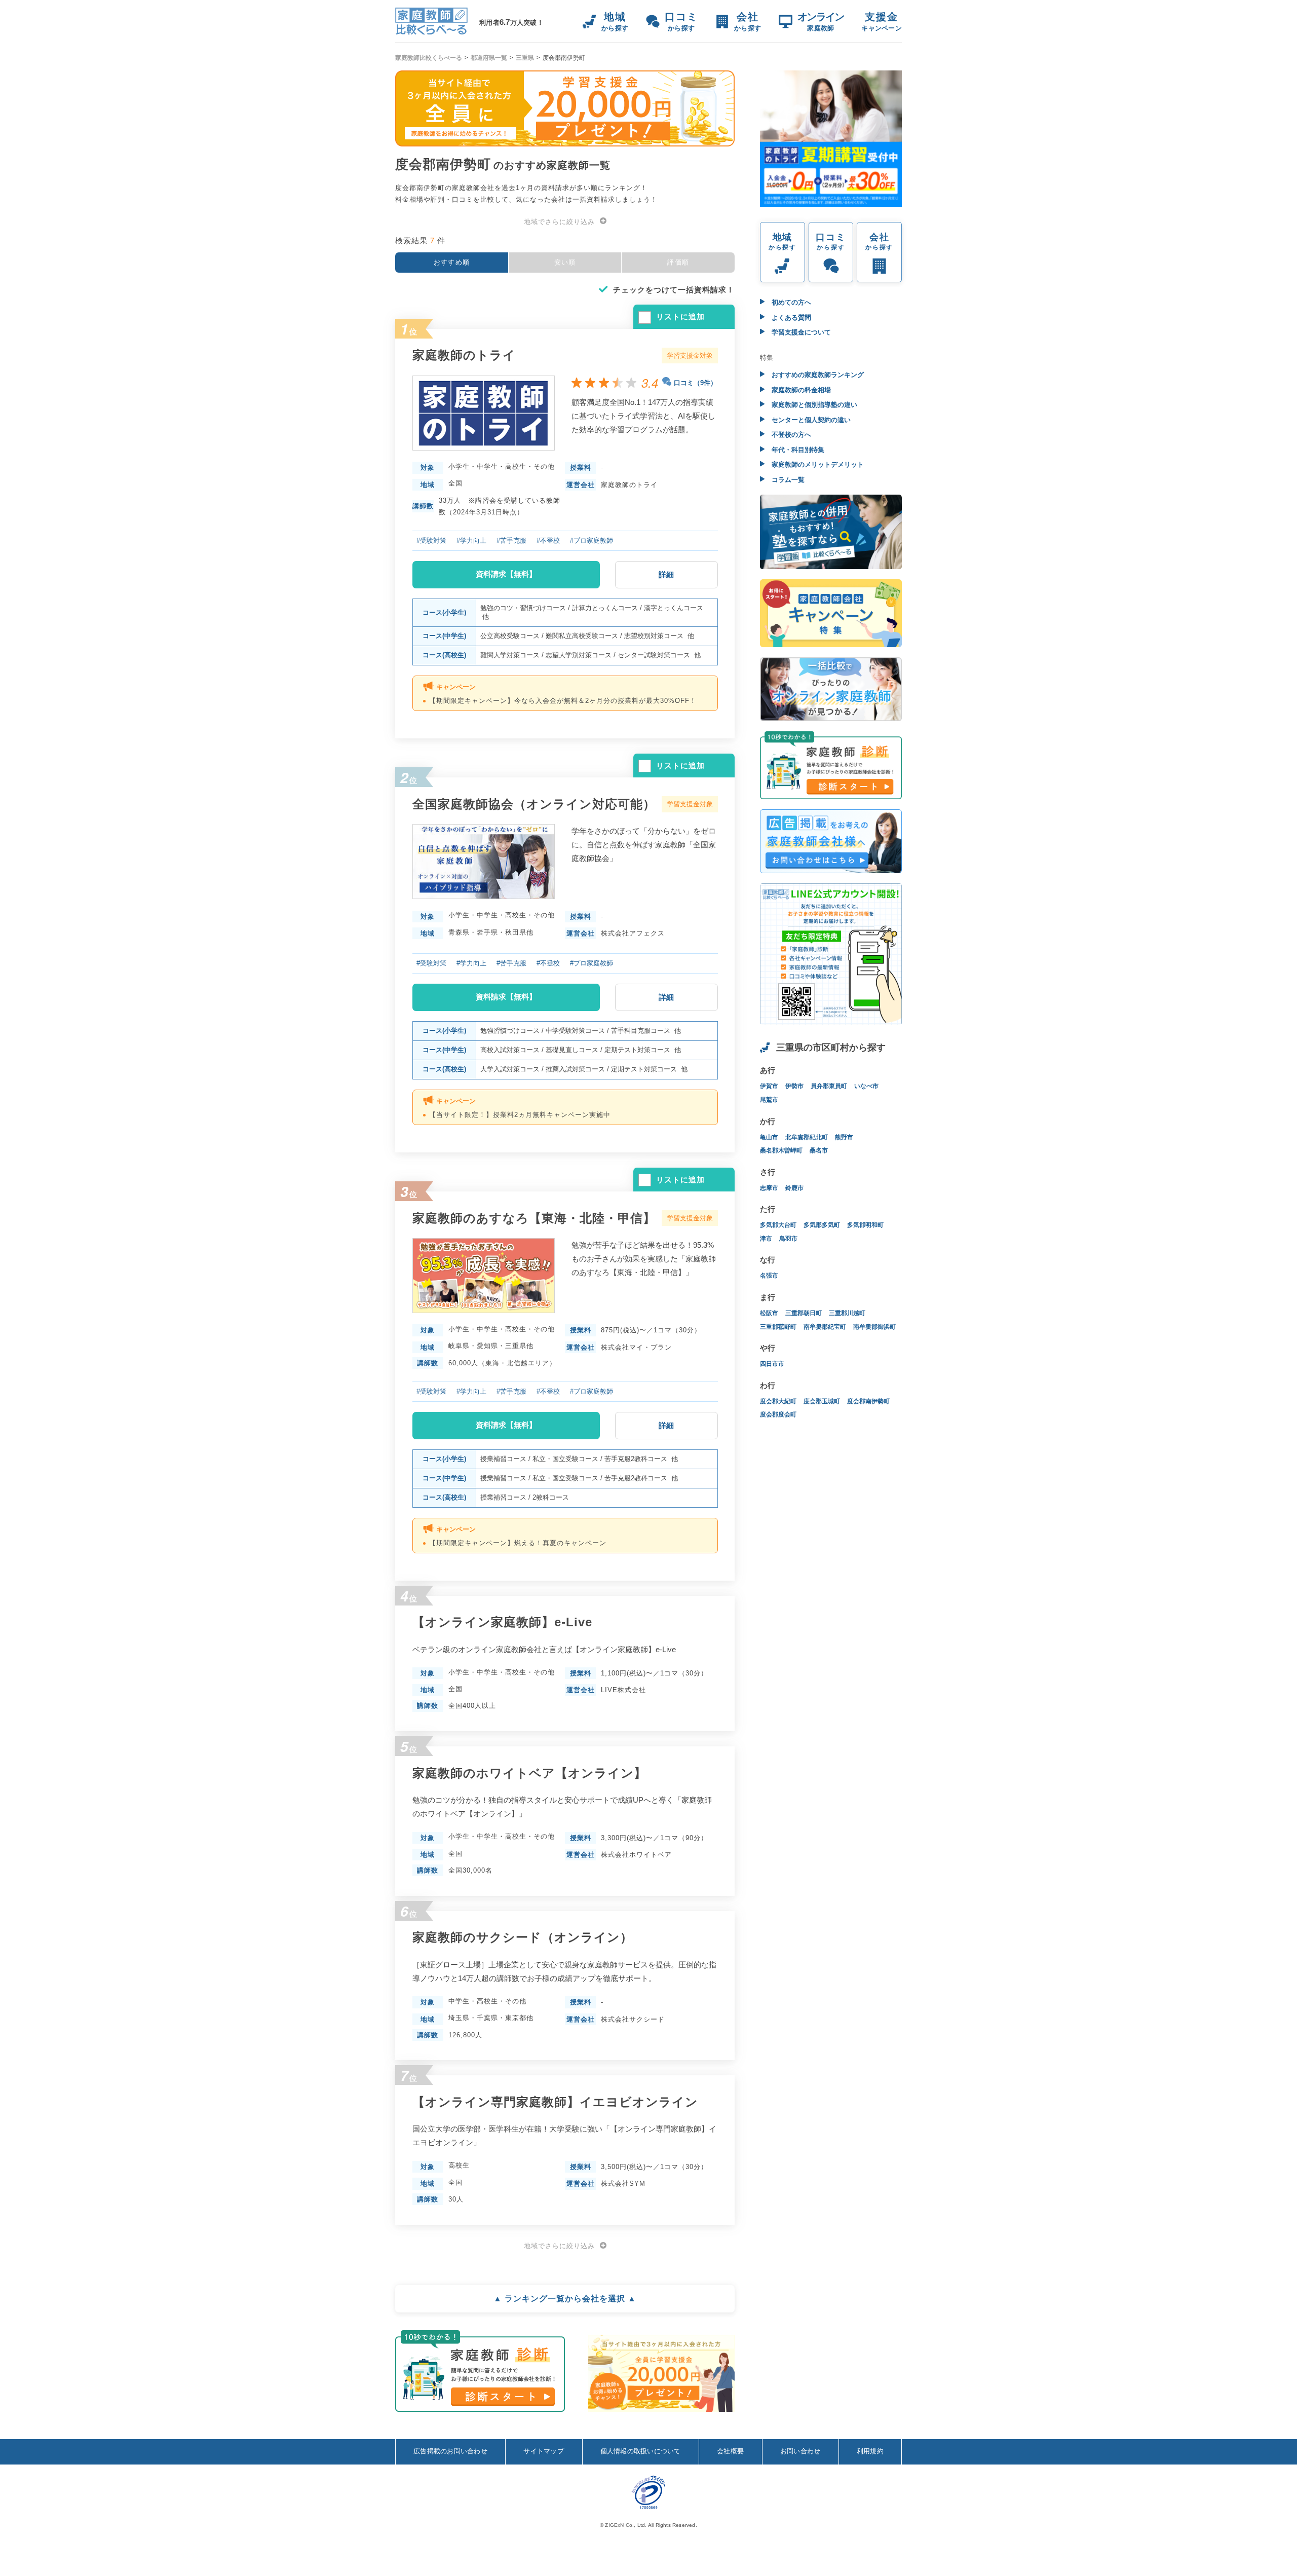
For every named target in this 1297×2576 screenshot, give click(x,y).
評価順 (678, 262)
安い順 (565, 262)
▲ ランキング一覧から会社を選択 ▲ (565, 2299)
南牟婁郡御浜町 (874, 1327)
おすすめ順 (452, 262)
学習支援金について (800, 332)
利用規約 (870, 2451)
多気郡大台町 (778, 1225)
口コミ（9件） (695, 383)
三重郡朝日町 (804, 1313)
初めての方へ (790, 302)
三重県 (525, 58)
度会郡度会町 (778, 1414)
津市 (766, 1239)
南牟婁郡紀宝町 (825, 1327)
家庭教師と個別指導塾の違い (813, 405)
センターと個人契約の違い (810, 420)
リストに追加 (680, 316)
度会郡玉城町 (822, 1401)
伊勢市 (794, 1086)
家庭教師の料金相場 (800, 390)
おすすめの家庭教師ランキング (817, 375)
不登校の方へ (790, 435)
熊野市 (844, 1137)
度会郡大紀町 (778, 1401)
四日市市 (772, 1364)
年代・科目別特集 (797, 450)
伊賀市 (769, 1086)
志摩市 (769, 1188)
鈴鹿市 (794, 1188)
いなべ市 (866, 1086)
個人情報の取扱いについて (641, 2451)
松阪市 (769, 1313)
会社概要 (730, 2451)
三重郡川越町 (847, 1313)
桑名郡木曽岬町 (781, 1150)
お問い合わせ (800, 2451)
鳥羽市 (788, 1239)
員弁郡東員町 (829, 1086)
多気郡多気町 (822, 1225)
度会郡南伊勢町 (868, 1401)
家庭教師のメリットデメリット (817, 464)
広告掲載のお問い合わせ (450, 2451)
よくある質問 (790, 318)
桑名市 (819, 1150)
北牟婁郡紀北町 (807, 1137)
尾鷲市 (769, 1100)
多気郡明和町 (865, 1225)
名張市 (769, 1276)
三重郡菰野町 (778, 1327)
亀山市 (769, 1137)
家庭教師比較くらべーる (429, 58)
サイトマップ (544, 2451)
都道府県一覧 (489, 58)
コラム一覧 (787, 480)
